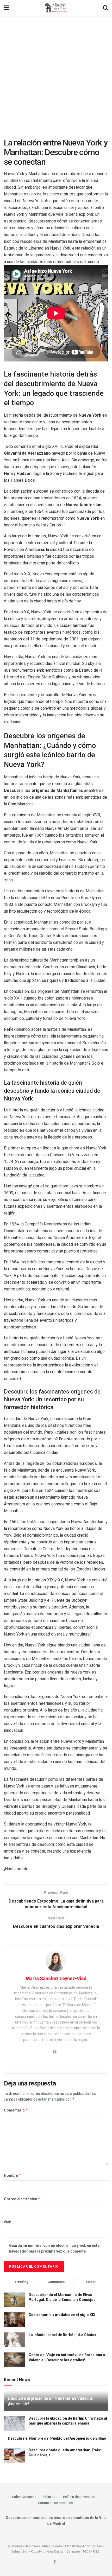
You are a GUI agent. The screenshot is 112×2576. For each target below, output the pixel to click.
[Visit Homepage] (56, 8)
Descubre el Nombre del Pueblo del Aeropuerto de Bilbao (57, 2438)
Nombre (13, 2175)
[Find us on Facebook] (55, 2562)
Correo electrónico (22, 2199)
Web (8, 2222)
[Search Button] (105, 8)
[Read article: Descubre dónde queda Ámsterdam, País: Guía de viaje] (14, 2455)
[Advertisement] (56, 74)
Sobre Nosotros (24, 2497)
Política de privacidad (79, 2497)
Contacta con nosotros (55, 2503)
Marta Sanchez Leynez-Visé (56, 1978)
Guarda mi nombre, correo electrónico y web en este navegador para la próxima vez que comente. (54, 2248)
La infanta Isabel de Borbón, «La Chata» (62, 2335)
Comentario (16, 2110)
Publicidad (50, 2497)
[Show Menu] (6, 8)
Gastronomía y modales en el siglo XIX (62, 2315)
